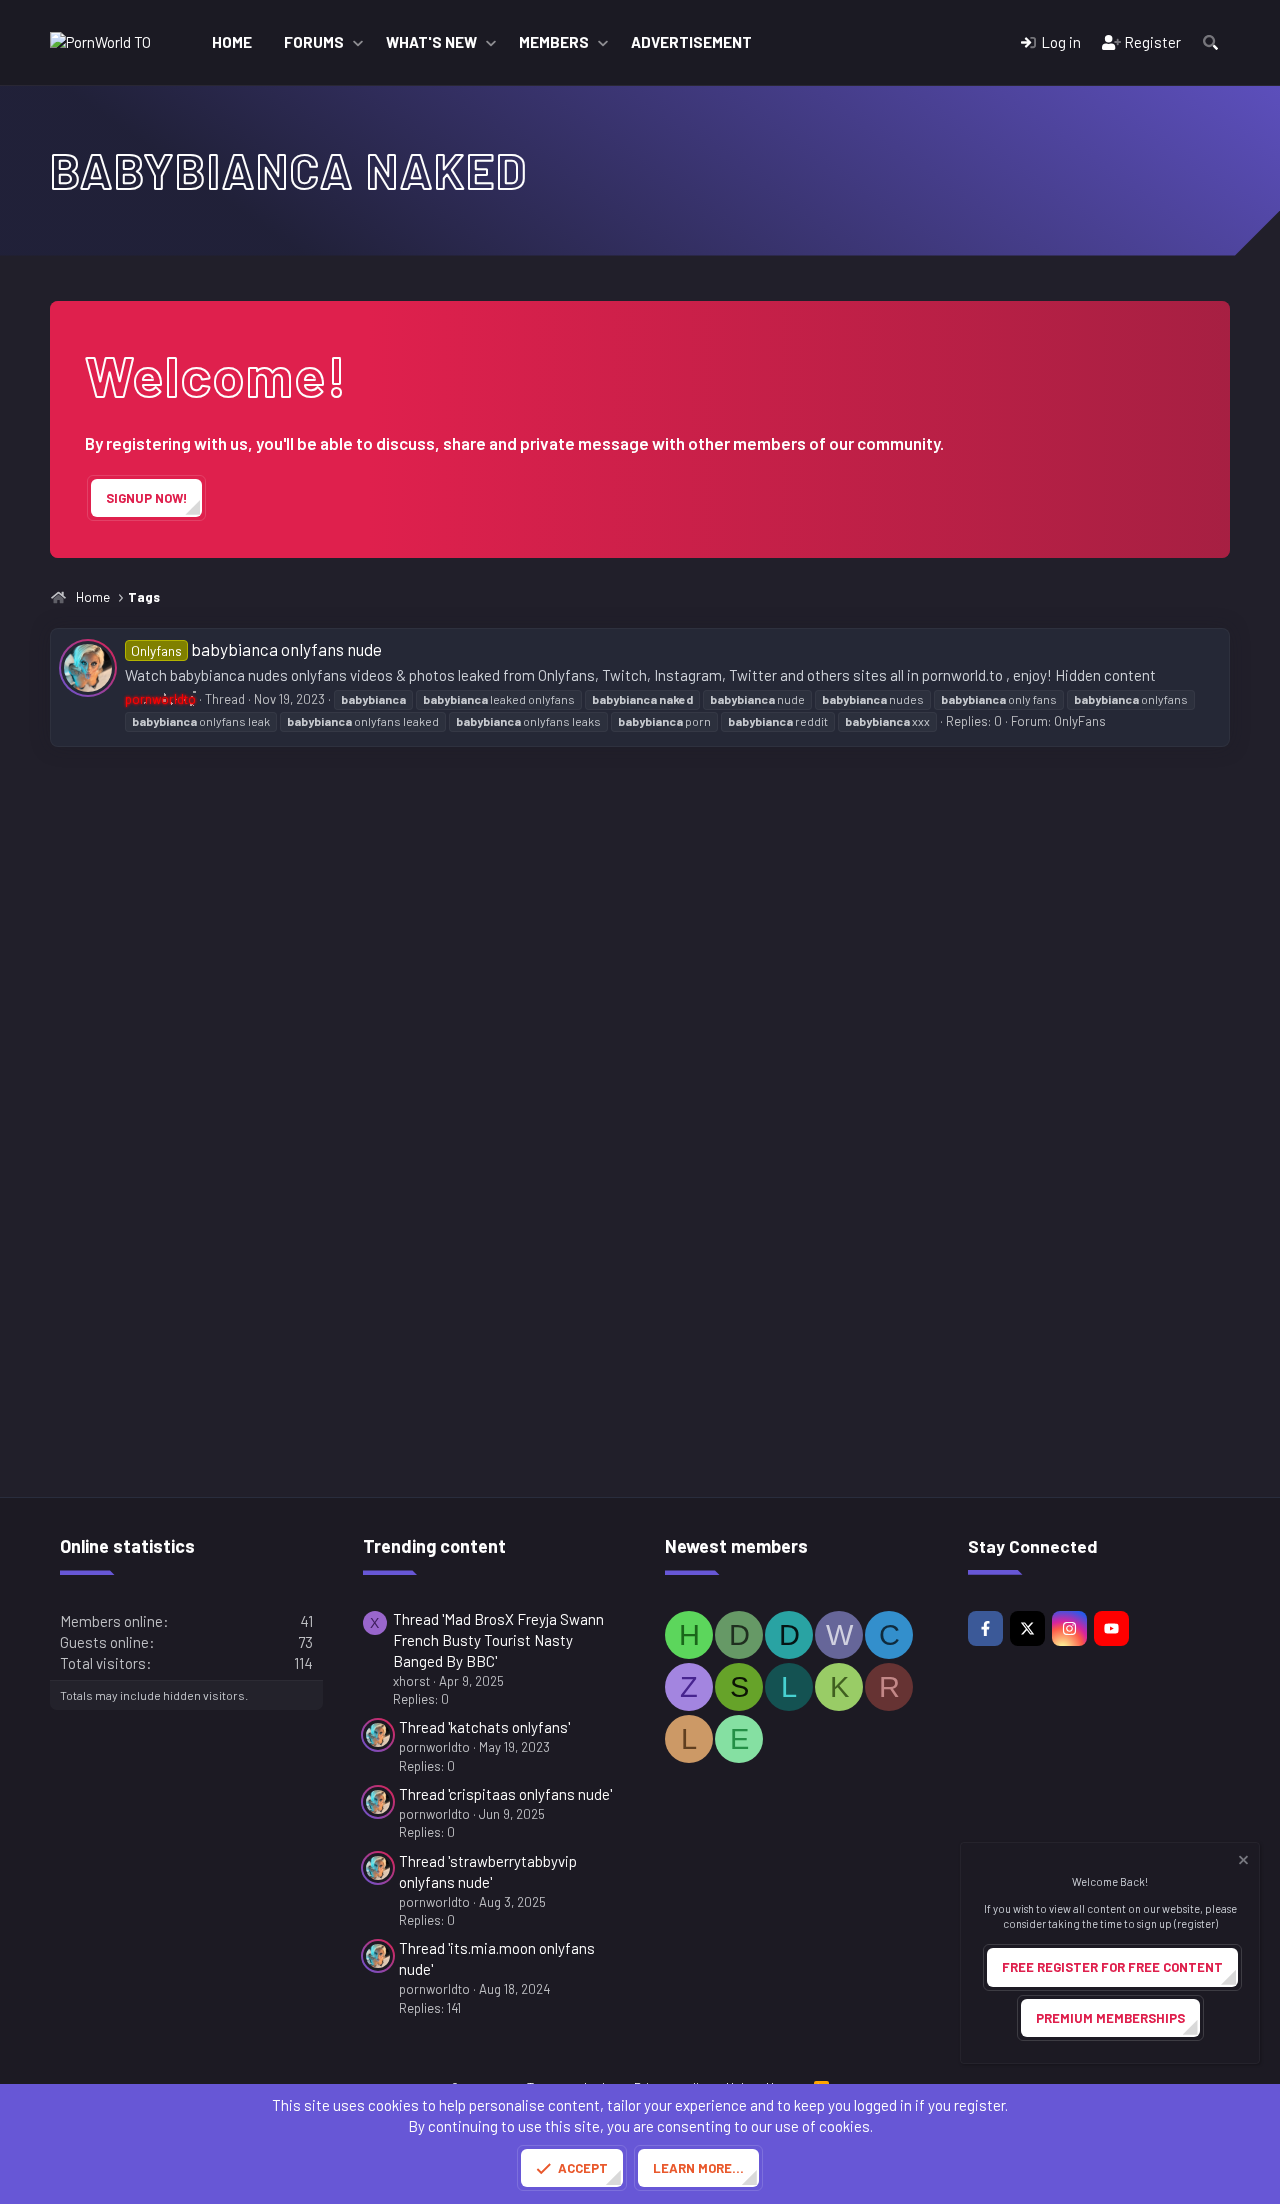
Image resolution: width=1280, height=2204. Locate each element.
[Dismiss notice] (1242, 1862)
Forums (314, 42)
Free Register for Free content (1112, 1967)
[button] (358, 42)
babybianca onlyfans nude (256, 649)
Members (554, 42)
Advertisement (691, 42)
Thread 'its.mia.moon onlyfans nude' (497, 1958)
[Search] (1210, 42)
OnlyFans (1080, 721)
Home (232, 42)
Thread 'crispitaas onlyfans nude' (505, 1794)
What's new (431, 42)
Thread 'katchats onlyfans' (484, 1727)
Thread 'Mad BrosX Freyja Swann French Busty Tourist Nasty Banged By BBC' (498, 1640)
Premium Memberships (1110, 2018)
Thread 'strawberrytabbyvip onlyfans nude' (488, 1871)
